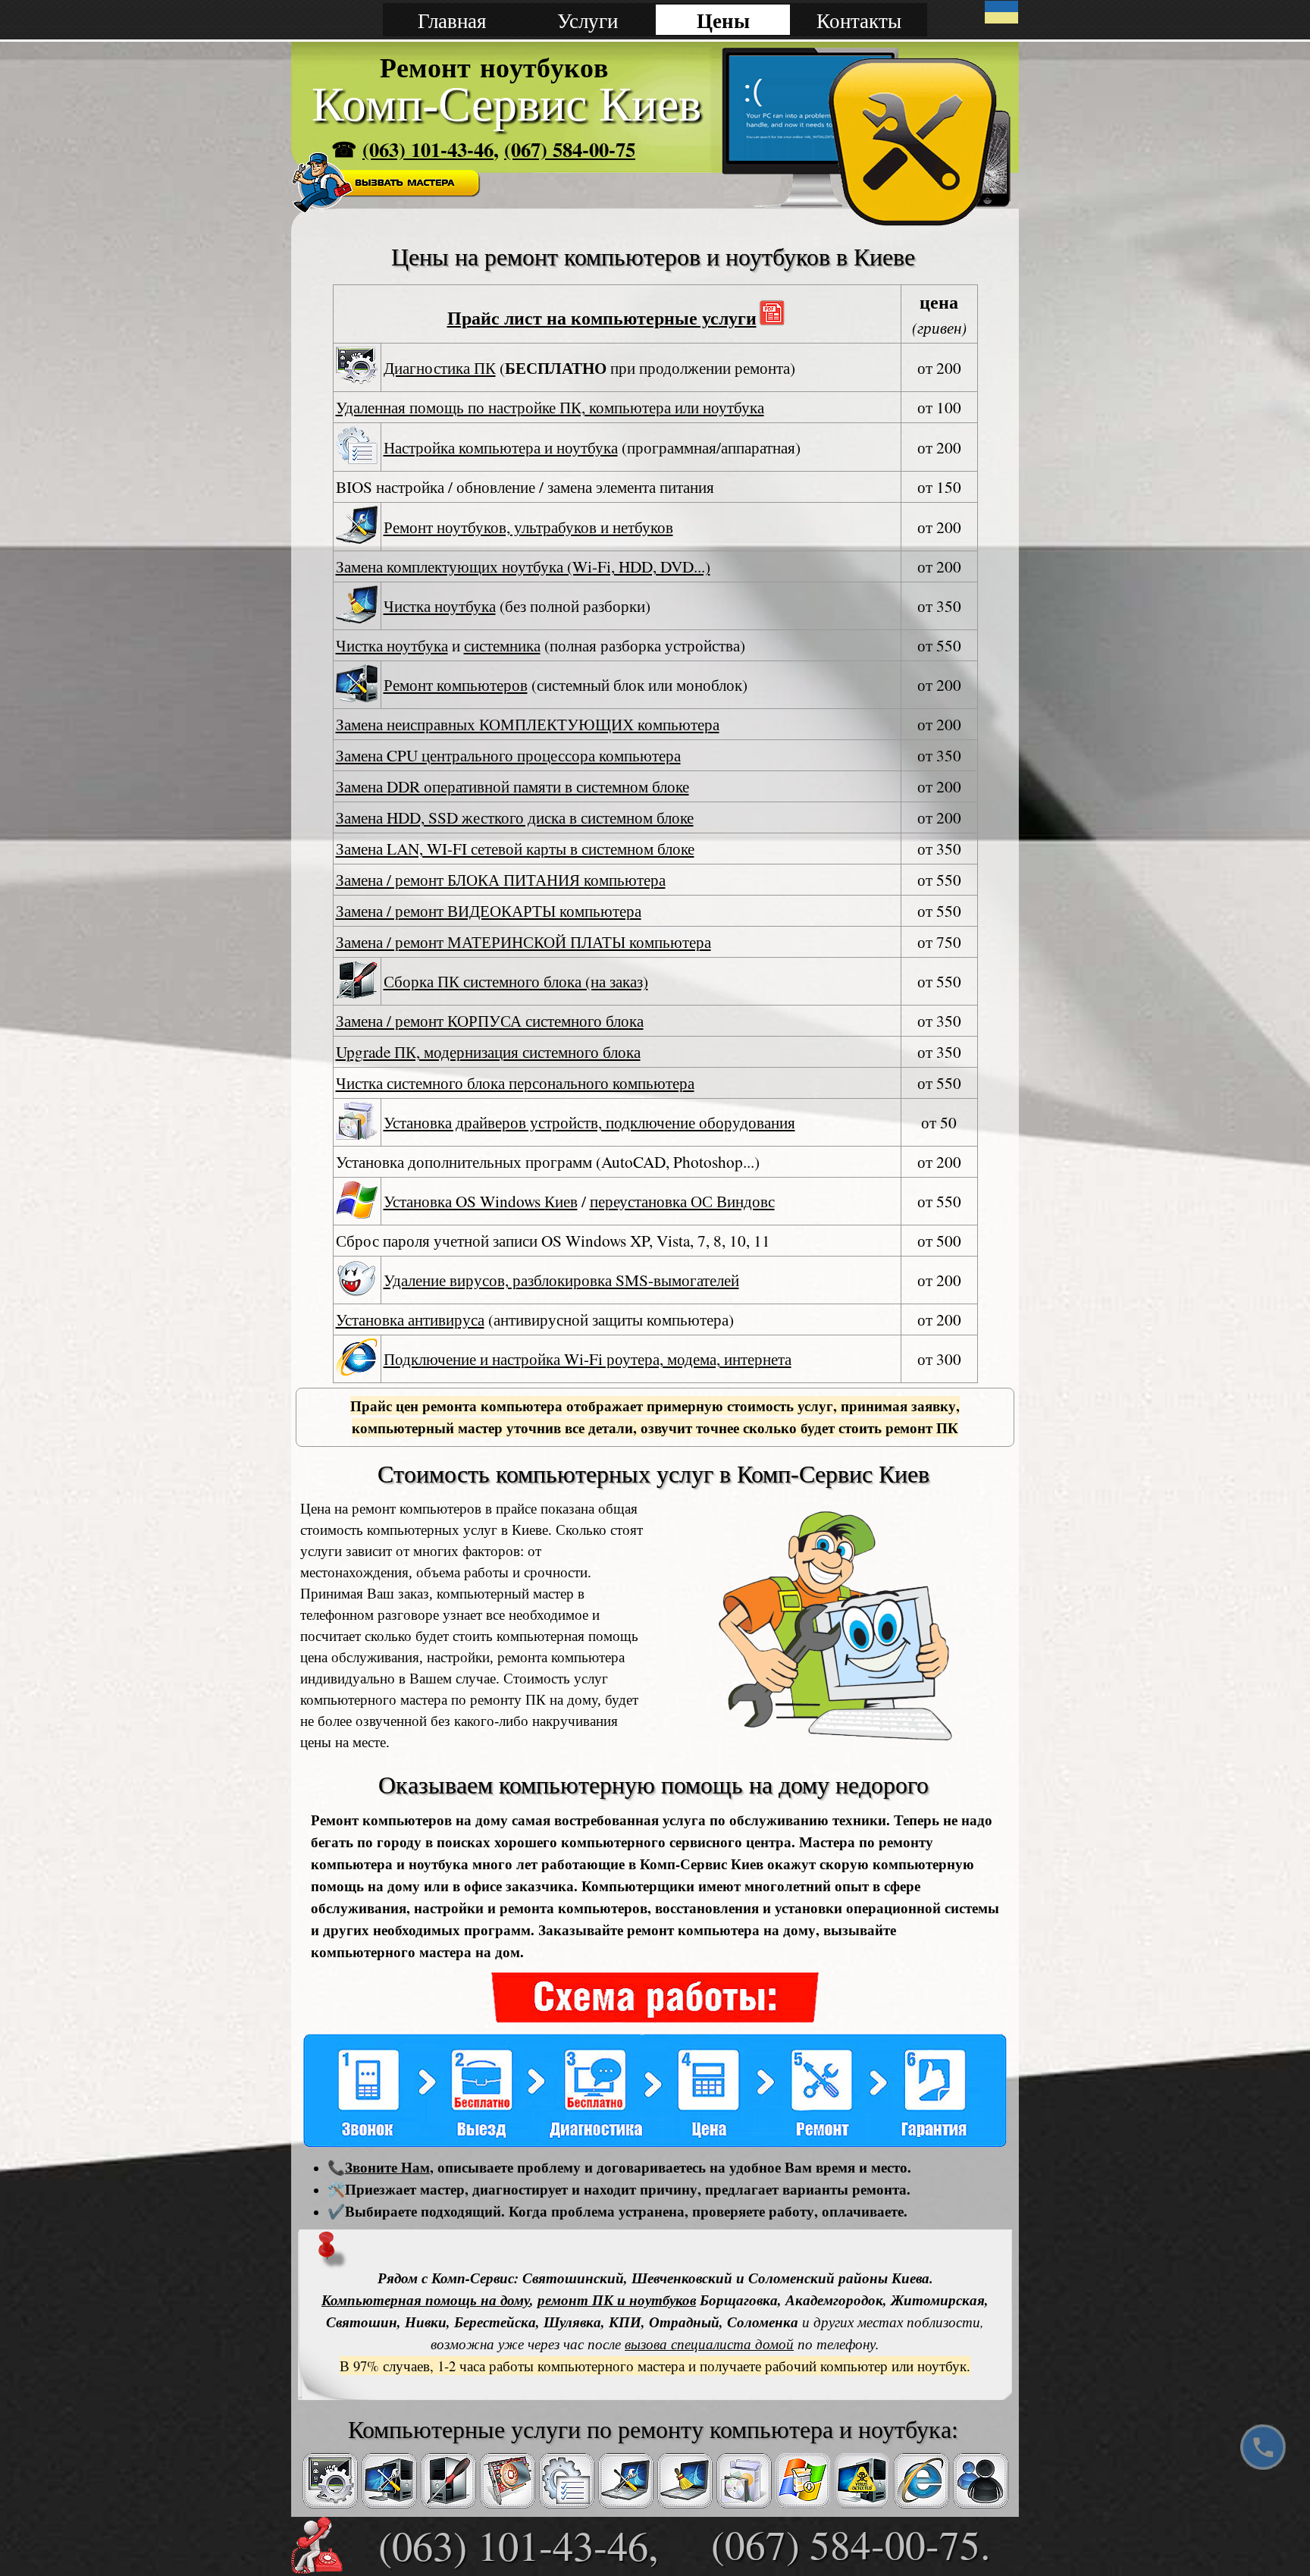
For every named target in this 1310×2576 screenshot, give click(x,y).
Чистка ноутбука (440, 606)
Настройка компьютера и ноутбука (501, 447)
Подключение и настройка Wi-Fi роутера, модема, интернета (588, 1359)
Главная (452, 20)
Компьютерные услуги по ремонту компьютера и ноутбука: (653, 2430)
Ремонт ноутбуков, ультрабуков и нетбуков (528, 527)
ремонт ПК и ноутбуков (617, 2300)
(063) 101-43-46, (519, 2545)
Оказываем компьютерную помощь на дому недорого (653, 1785)
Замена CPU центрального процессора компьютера (508, 755)
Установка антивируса (410, 1319)
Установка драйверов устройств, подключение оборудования (589, 1122)
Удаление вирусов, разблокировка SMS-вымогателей (561, 1280)
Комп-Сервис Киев (506, 104)
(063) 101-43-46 (428, 149)
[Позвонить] (1263, 2447)
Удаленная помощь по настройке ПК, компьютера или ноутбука (550, 407)
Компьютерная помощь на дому (426, 2300)
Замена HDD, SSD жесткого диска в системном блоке (515, 817)
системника (502, 645)
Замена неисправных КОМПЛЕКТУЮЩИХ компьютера (528, 724)
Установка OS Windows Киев (481, 1201)
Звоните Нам (387, 2167)
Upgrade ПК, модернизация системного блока (488, 1051)
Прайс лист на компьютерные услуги (602, 317)
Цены (723, 20)
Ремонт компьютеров (456, 684)
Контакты (859, 20)
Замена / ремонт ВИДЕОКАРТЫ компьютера (489, 910)
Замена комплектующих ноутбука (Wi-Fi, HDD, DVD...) (523, 566)
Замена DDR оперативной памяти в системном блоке (512, 786)
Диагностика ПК (440, 367)
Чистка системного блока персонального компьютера (515, 1082)
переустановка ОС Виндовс (682, 1201)
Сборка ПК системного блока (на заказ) (516, 981)
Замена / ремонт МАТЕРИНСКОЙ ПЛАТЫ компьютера (523, 941)
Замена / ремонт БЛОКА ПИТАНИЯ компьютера (501, 879)
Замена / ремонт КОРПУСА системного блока (490, 1020)
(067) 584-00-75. (851, 2544)
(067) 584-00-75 (570, 149)
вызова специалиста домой (709, 2344)
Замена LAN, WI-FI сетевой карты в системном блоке (515, 848)
